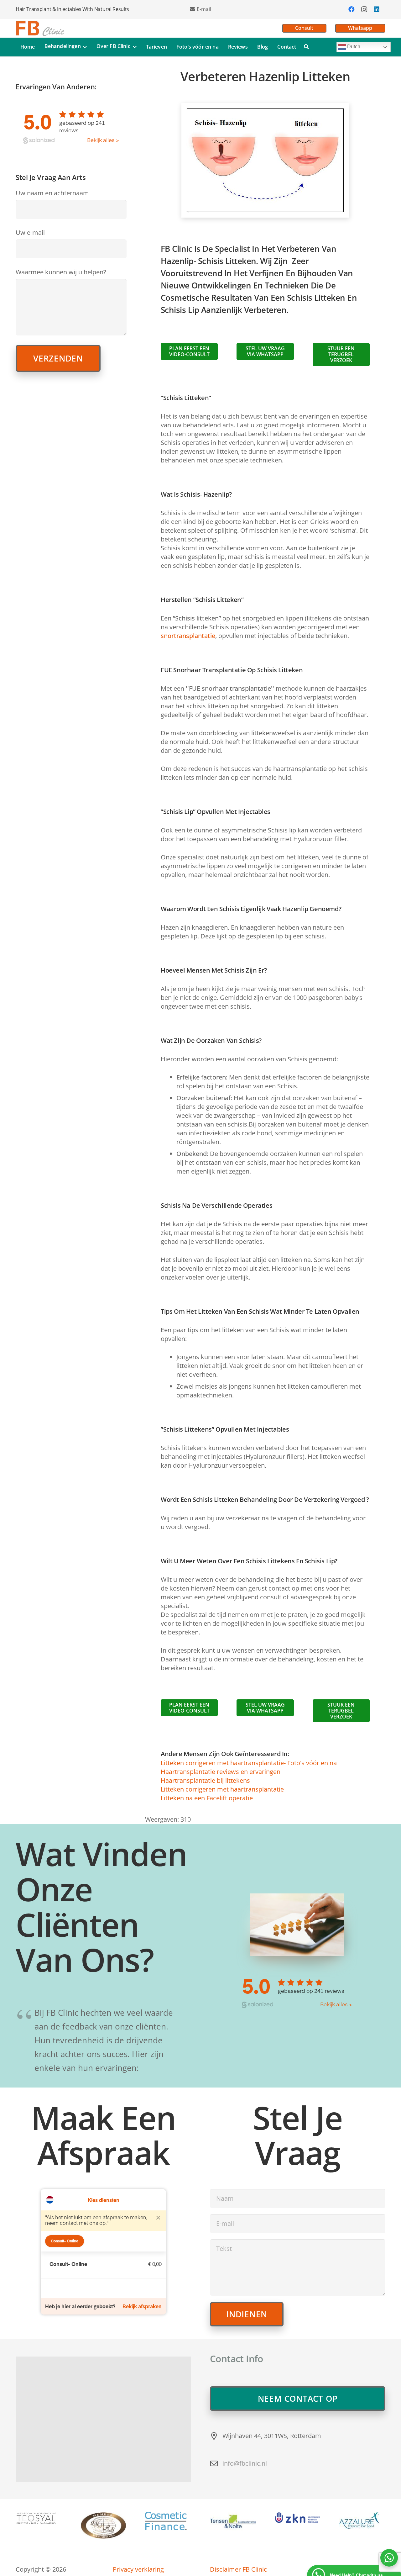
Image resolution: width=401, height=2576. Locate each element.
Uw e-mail (30, 232)
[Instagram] (364, 9)
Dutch (353, 47)
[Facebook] (352, 9)
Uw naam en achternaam (52, 193)
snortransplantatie (188, 636)
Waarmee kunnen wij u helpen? (61, 272)
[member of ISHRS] (104, 2526)
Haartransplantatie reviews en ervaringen (221, 1772)
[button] (84, 47)
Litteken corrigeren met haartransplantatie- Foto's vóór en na (249, 1763)
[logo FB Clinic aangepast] (40, 28)
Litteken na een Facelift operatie (207, 1798)
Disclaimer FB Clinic (238, 2569)
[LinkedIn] (377, 9)
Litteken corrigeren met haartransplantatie (222, 1789)
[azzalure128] (362, 2520)
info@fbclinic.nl (245, 2463)
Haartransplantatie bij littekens (205, 1780)
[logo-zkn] (298, 2518)
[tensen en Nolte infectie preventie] (233, 2521)
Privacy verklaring (138, 2569)
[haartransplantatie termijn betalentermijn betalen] (168, 2521)
